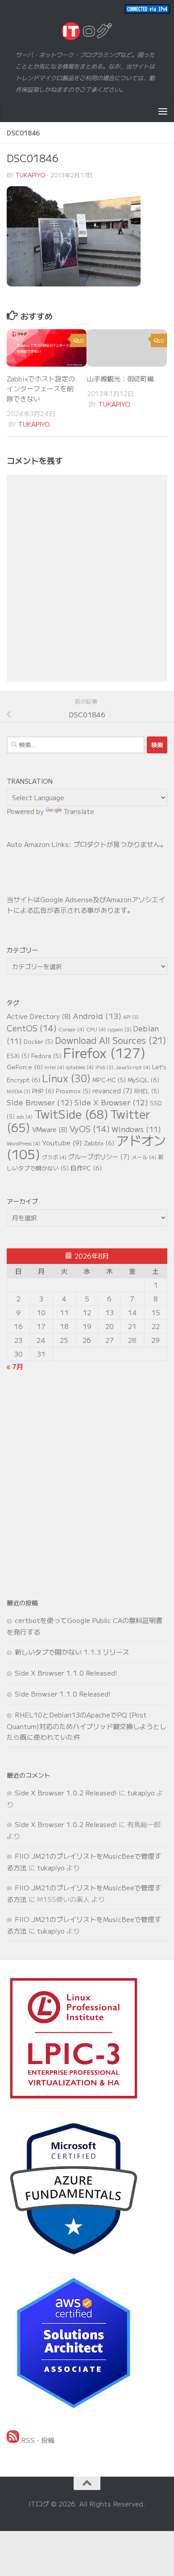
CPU (96, 1029)
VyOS (90, 1129)
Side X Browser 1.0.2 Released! (66, 1793)
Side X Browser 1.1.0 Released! (66, 1673)
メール (144, 1157)
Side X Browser (111, 1102)
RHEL (147, 1091)
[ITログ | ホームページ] (87, 31)
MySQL (143, 1079)
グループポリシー (99, 1156)
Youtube (62, 1142)
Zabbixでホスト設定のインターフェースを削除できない (41, 388)
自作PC (86, 1168)
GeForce (25, 1067)
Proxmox (73, 1091)
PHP (43, 1091)
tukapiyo (31, 175)
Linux (66, 1078)
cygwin (119, 1029)
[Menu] (163, 111)
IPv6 (104, 1067)
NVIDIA (19, 1091)
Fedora (46, 1056)
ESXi (18, 1056)
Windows (136, 1129)
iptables (80, 1067)
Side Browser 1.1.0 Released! (63, 1694)
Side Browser (40, 1102)
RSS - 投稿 (37, 2440)
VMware (50, 1129)
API (131, 1017)
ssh (25, 1116)
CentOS (32, 1028)
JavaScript (133, 1067)
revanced (112, 1090)
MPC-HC (109, 1080)
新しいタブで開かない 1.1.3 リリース (72, 1652)
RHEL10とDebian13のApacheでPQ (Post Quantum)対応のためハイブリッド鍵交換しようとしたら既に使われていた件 (87, 1726)
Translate (79, 811)
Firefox (104, 1052)
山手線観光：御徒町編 (120, 378)
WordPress (23, 1143)
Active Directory (39, 1016)
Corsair (71, 1029)
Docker (38, 1041)
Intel (54, 1067)
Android (97, 1016)
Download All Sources (111, 1040)
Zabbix (99, 1143)
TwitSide (71, 1114)
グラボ (54, 1157)
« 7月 (15, 1366)
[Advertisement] (87, 1484)
